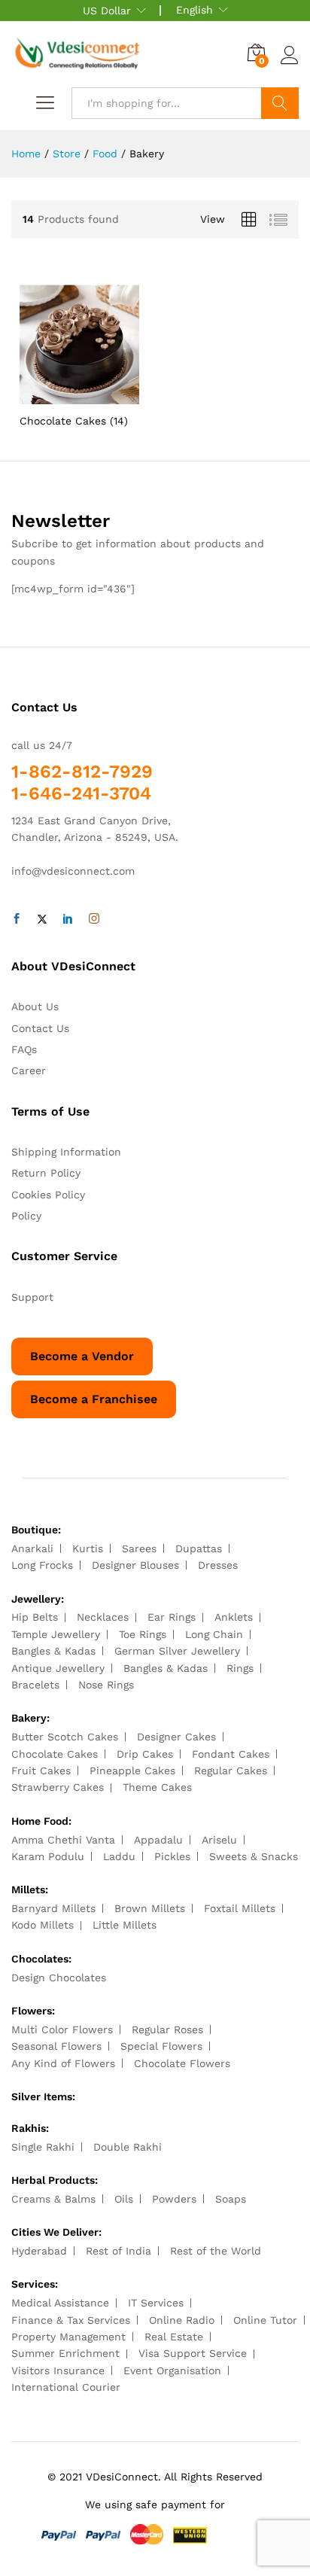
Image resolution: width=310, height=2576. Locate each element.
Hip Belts (35, 1617)
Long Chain (214, 1634)
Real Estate (174, 2337)
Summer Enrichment (65, 2353)
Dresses (218, 1565)
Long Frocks (42, 1565)
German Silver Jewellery (177, 1651)
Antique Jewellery (58, 1668)
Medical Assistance (60, 2303)
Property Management (68, 2337)
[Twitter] (42, 919)
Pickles (172, 1856)
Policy (26, 1216)
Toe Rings (143, 1634)
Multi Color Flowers (62, 2029)
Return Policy (46, 1173)
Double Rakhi (128, 2147)
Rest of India (119, 2251)
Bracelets (35, 1685)
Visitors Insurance (58, 2370)
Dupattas (199, 1548)
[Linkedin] (68, 919)
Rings (240, 1668)
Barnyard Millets (53, 1908)
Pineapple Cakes (132, 1771)
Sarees (139, 1548)
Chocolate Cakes (55, 1754)
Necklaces (103, 1617)
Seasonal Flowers (56, 2046)
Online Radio (182, 2320)
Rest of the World (216, 2251)
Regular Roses (167, 2029)
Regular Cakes (231, 1771)
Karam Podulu (48, 1856)
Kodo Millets (43, 1925)
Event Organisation (172, 2370)
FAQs (24, 1049)
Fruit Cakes (41, 1771)
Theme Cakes (157, 1787)
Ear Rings (172, 1617)
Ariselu (219, 1840)
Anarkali (32, 1548)
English (195, 10)
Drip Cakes (145, 1754)
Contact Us (40, 1028)
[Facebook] (17, 919)
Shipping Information (66, 1152)
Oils (124, 2199)
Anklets (234, 1617)
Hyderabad (39, 2251)
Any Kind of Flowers (63, 2063)
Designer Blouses (135, 1565)
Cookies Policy (48, 1195)
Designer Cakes (176, 1737)
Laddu (119, 1856)
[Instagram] (94, 919)
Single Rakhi (43, 2147)
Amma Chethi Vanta (63, 1840)
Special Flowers (161, 2046)
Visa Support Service (193, 2353)
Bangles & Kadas (53, 1651)
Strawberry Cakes (58, 1787)
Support (32, 1297)
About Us (35, 1006)
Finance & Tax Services (71, 2320)
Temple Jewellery (56, 1634)
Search (280, 103)
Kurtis (88, 1548)
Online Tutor (265, 2320)
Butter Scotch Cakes (65, 1737)
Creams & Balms (53, 2199)
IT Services (156, 2303)
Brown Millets (150, 1908)
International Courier (66, 2387)
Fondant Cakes (231, 1754)
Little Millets (125, 1925)
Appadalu (158, 1840)
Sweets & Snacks (254, 1856)
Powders (174, 2199)
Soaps (231, 2199)
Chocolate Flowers (182, 2063)
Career (29, 1070)
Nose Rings (106, 1685)
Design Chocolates (59, 1978)
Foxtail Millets (240, 1908)
